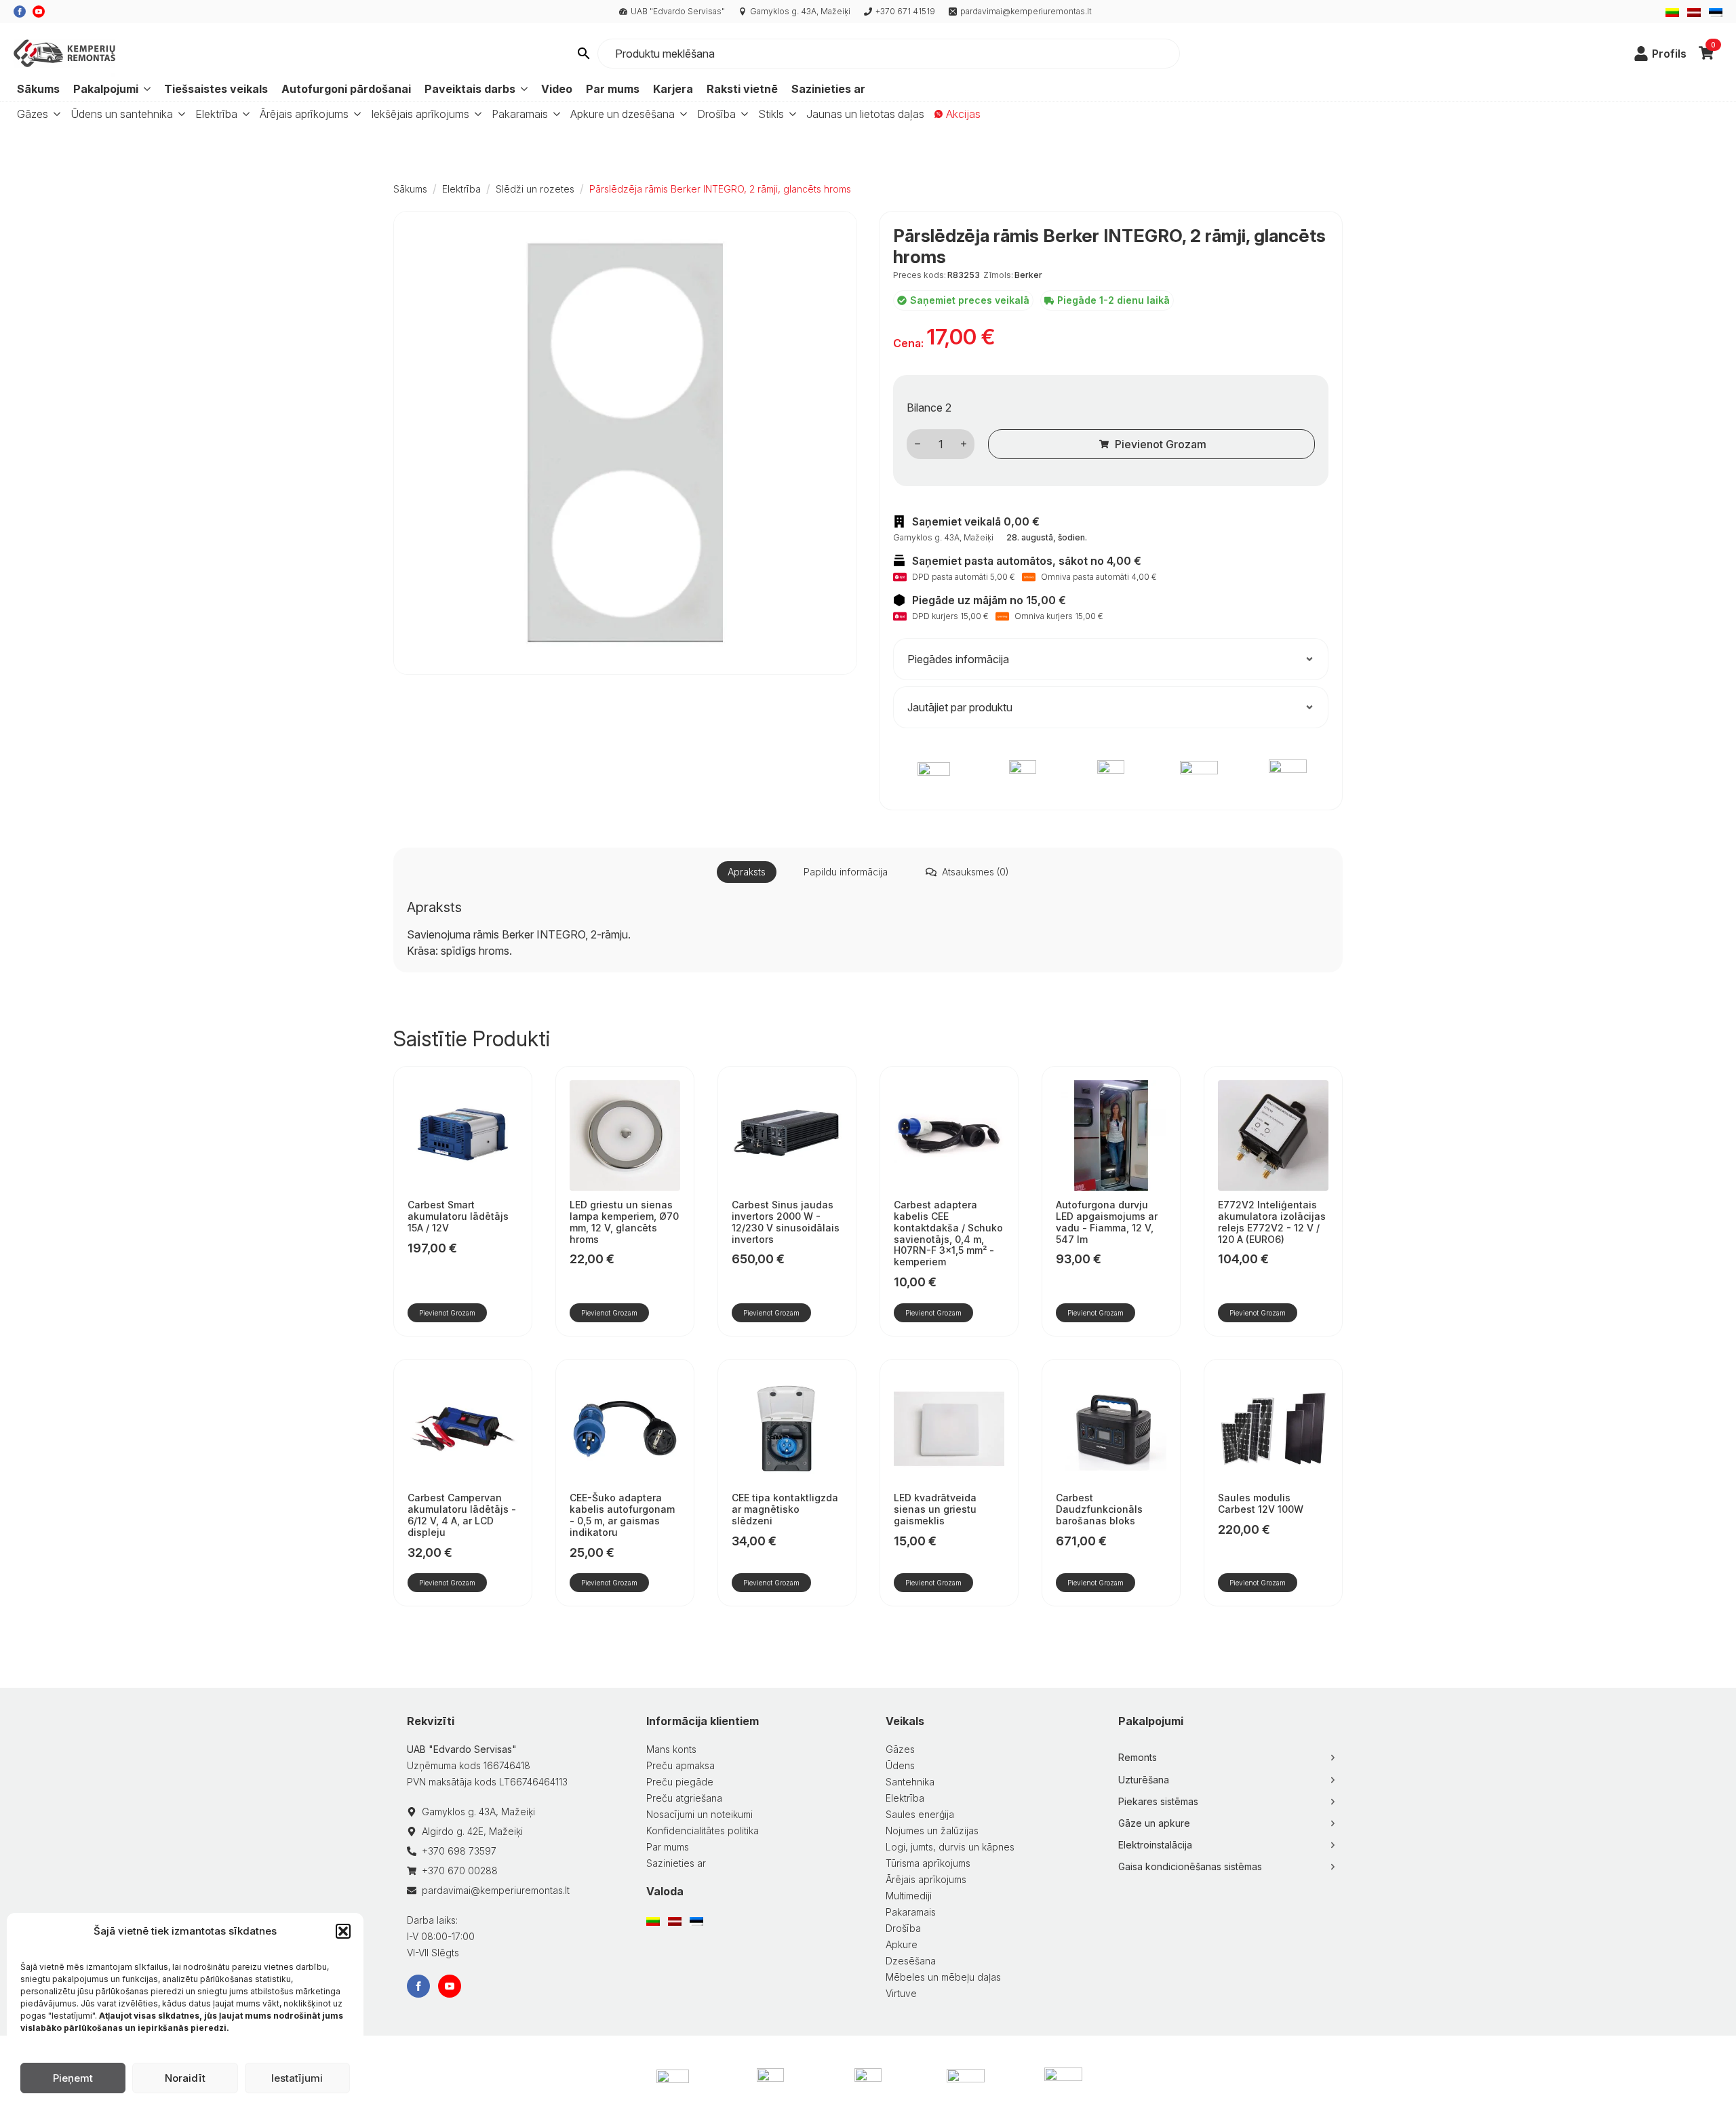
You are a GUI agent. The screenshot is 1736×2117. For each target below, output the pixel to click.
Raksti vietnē (742, 89)
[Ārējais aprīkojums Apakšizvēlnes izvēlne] (355, 114)
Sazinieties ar (828, 89)
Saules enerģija (920, 1814)
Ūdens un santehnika (122, 114)
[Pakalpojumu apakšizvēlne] (146, 89)
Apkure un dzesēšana (623, 114)
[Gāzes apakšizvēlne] (54, 114)
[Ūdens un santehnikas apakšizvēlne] (179, 114)
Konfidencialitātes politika (703, 1831)
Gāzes (33, 114)
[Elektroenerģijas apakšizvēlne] (243, 114)
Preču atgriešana (684, 1798)
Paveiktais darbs (470, 89)
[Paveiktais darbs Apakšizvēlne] (523, 89)
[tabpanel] (868, 929)
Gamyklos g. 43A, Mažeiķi (800, 11)
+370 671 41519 (905, 11)
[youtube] (39, 12)
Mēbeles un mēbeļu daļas (943, 1977)
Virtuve (901, 1993)
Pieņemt (73, 2078)
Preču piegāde (680, 1782)
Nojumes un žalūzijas (932, 1831)
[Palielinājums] (964, 444)
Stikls (771, 114)
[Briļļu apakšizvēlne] (790, 114)
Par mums (613, 89)
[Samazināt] (918, 444)
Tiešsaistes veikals (216, 89)
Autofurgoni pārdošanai (346, 89)
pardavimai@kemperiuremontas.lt (1026, 11)
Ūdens (900, 1765)
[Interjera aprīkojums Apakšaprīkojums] (475, 114)
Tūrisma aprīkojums (928, 1863)
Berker (1028, 275)
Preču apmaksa (680, 1765)
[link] (1641, 54)
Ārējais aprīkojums (304, 114)
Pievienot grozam (1161, 444)
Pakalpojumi (106, 89)
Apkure (902, 1944)
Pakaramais (520, 114)
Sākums (38, 89)
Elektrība (216, 114)
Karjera (673, 89)
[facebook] (20, 12)
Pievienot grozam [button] (447, 1313)
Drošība (716, 114)
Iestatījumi (297, 2078)
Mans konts (671, 1749)
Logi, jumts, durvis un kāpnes (950, 1847)
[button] (343, 1931)
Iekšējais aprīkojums (420, 114)
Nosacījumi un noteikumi (699, 1814)
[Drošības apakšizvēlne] (742, 114)
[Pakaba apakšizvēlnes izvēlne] (554, 114)
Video (557, 89)
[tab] (747, 872)
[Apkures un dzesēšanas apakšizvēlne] (681, 114)
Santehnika (910, 1782)
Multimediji (909, 1896)
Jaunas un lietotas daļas (865, 114)
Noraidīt (185, 2078)
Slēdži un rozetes (535, 189)
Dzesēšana (911, 1961)
